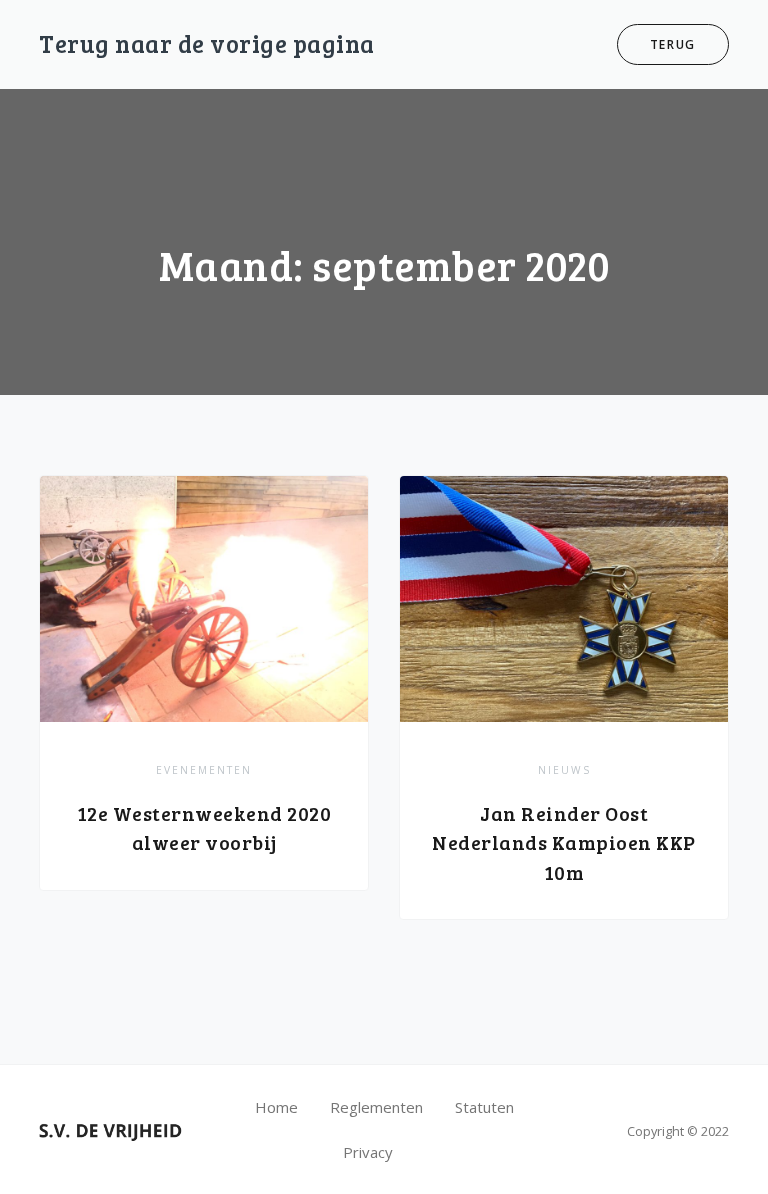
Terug (673, 44)
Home (276, 1107)
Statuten (484, 1107)
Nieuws (564, 770)
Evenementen (204, 770)
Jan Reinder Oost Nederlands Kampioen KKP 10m (564, 843)
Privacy (368, 1152)
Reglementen (376, 1107)
